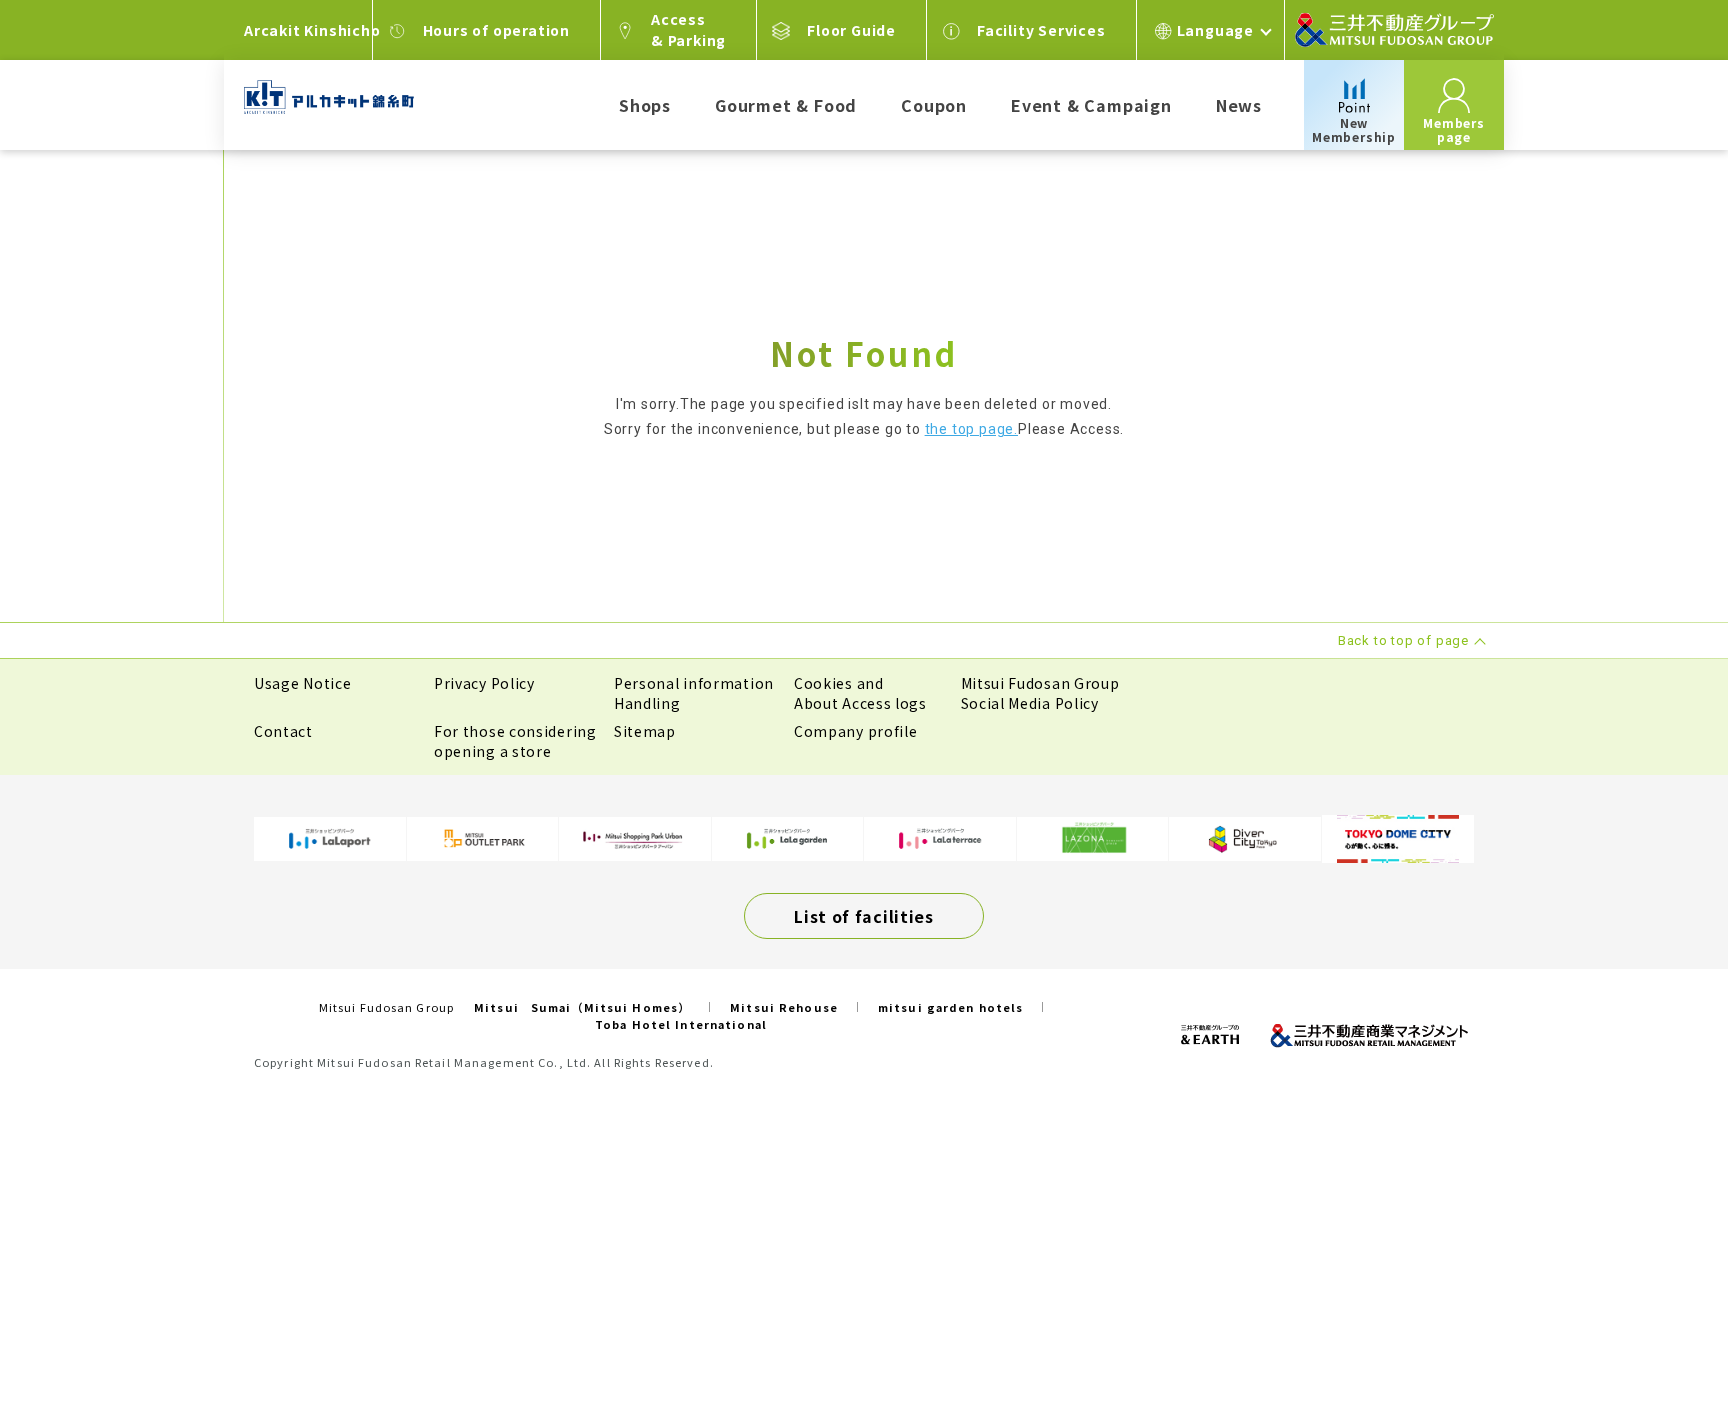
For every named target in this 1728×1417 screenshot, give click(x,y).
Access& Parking (688, 29)
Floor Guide (851, 30)
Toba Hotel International (681, 1024)
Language (1215, 30)
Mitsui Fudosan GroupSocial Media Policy (1040, 693)
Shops (645, 105)
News (1239, 105)
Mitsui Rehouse (784, 1007)
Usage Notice (302, 683)
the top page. (971, 429)
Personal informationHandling (694, 693)
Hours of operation (496, 30)
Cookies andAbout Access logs (860, 693)
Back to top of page (1650, 1339)
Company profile (856, 731)
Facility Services (1041, 30)
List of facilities (864, 916)
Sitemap (645, 731)
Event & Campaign (1091, 105)
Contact (283, 731)
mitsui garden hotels (950, 1007)
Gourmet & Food (786, 105)
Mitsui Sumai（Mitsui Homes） (582, 1007)
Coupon (934, 105)
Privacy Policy (484, 683)
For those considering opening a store (515, 741)
